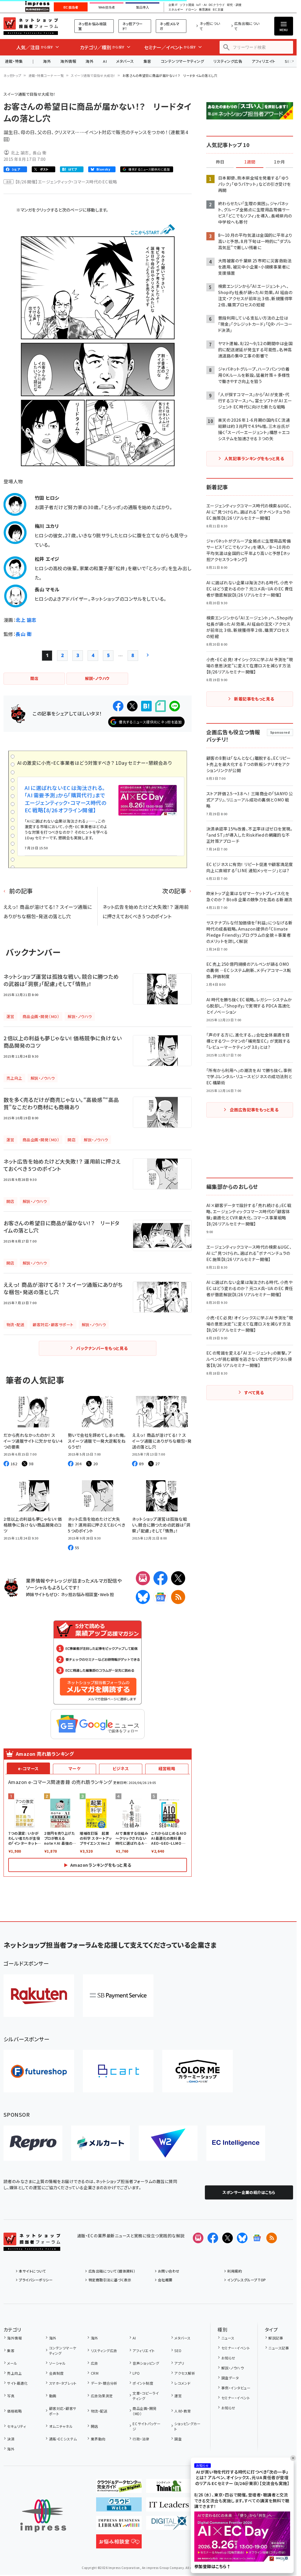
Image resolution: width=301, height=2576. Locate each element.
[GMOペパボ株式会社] (198, 2071)
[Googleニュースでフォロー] (257, 2238)
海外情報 (68, 61)
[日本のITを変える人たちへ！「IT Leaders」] (169, 2507)
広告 (94, 2363)
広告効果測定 (102, 2396)
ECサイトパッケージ (147, 2426)
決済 (11, 2439)
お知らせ (228, 2358)
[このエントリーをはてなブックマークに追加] (146, 706)
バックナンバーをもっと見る (102, 1348)
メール (12, 2363)
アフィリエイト (263, 61)
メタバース (125, 61)
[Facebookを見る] (213, 2238)
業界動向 (98, 2439)
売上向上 (14, 2373)
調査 (178, 2439)
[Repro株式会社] (33, 2143)
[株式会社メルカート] (101, 2143)
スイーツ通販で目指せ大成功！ (93, 75)
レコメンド (182, 2383)
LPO (136, 2373)
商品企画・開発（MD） (144, 2411)
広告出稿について (247, 26)
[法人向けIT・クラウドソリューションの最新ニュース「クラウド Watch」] (119, 2507)
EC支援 (218, 10)
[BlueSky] (143, 1597)
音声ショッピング (146, 2363)
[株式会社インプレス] (43, 2516)
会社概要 (165, 2280)
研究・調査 (234, 5)
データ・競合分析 (104, 2383)
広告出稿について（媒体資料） (112, 2271)
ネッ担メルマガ (170, 26)
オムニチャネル (61, 2426)
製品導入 (143, 7)
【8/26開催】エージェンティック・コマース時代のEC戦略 (66, 182)
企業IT (173, 5)
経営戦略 (167, 1768)
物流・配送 (99, 2411)
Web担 (107, 1594)
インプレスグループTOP (246, 2280)
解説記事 (276, 2338)
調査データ (230, 2378)
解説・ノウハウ (233, 2368)
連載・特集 (14, 61)
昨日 (220, 162)
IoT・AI (201, 5)
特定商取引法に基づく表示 (110, 2280)
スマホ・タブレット (63, 2383)
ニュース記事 (279, 2348)
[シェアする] (118, 706)
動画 (53, 2396)
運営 (178, 2396)
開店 (94, 2426)
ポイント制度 (143, 2383)
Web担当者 (107, 7)
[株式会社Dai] (118, 2071)
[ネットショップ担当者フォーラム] (32, 2246)
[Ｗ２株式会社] (168, 2143)
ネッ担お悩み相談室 (92, 26)
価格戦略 (14, 2411)
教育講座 (205, 10)
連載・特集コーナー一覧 (46, 75)
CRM (95, 2373)
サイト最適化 (17, 2383)
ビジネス (121, 1768)
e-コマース (28, 1768)
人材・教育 (183, 2411)
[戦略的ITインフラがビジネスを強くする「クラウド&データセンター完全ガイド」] (119, 2488)
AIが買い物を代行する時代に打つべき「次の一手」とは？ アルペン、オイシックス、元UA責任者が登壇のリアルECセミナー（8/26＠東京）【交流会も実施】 (242, 2478)
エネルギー (176, 10)
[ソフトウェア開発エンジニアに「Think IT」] (169, 2488)
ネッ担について (210, 26)
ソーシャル (57, 2363)
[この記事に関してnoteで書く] (160, 706)
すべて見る (254, 1392)
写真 (11, 2396)
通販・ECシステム (63, 2439)
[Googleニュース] (160, 1597)
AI (105, 61)
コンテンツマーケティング (183, 61)
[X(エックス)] (178, 1578)
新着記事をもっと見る (254, 699)
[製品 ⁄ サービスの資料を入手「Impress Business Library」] (119, 2525)
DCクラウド (217, 5)
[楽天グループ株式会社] (39, 1996)
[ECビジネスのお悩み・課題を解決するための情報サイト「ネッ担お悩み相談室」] (119, 2544)
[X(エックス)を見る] (228, 2238)
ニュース (228, 2338)
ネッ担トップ (12, 75)
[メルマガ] (143, 1578)
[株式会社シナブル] (236, 2143)
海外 (47, 61)
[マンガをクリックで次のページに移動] (98, 462)
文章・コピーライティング (146, 2396)
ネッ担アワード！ (133, 26)
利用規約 (235, 2271)
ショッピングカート (187, 2426)
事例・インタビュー (236, 2388)
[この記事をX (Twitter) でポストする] (132, 706)
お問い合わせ (169, 2271)
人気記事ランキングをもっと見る (254, 458)
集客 (147, 61)
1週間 (250, 162)
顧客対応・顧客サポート (63, 2411)
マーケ (75, 1768)
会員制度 (56, 2373)
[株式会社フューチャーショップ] (39, 2071)
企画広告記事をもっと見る (254, 1110)
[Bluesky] (242, 2238)
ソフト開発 (187, 5)
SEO (178, 2350)
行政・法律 (141, 2439)
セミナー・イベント (236, 2348)
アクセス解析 (185, 2373)
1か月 (280, 162)
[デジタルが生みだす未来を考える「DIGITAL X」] (169, 2525)
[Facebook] (160, 1578)
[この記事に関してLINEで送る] (175, 706)
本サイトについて (32, 2271)
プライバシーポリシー (36, 2280)
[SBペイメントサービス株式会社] (118, 1996)
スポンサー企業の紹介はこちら (249, 2192)
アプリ (179, 2363)
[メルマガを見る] (198, 2238)
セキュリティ (16, 2426)
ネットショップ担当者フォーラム (31, 26)
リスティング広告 (228, 61)
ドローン (191, 10)
